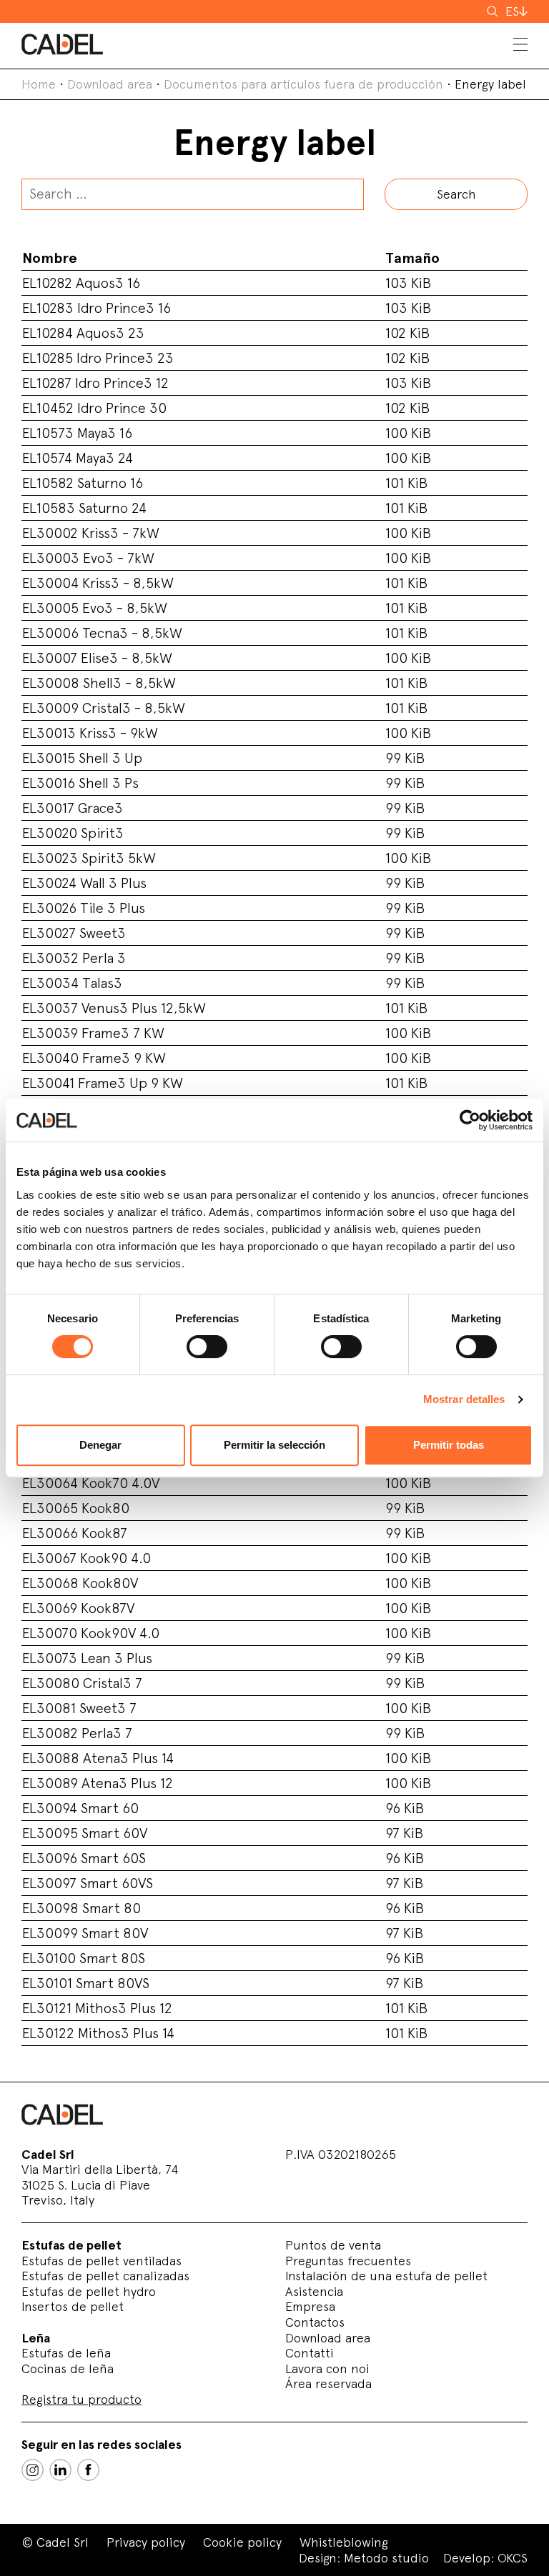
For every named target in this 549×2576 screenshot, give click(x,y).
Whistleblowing (343, 2542)
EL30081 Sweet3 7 (79, 1708)
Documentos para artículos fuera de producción (303, 84)
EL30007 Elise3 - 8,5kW (97, 658)
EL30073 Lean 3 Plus (87, 1658)
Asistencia (314, 2291)
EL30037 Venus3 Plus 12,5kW (114, 1008)
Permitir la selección (274, 1445)
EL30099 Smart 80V (85, 1933)
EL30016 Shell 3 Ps (80, 783)
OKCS (513, 2558)
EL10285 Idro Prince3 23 (98, 358)
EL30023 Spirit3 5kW (89, 858)
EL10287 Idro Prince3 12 (95, 383)
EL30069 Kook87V (78, 1608)
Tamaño (412, 258)
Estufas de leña (66, 2353)
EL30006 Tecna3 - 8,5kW (102, 633)
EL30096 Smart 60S (84, 1858)
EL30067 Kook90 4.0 (86, 1558)
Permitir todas (449, 1445)
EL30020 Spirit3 (73, 833)
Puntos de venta (333, 2245)
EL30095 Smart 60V (85, 1833)
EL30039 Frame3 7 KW (93, 1033)
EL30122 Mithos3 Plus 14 (98, 2033)
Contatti (310, 2353)
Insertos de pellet (73, 2306)
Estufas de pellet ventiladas (102, 2261)
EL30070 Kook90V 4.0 (91, 1633)
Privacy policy (146, 2542)
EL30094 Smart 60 (80, 1808)
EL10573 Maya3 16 (77, 433)
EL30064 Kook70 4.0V (91, 1483)
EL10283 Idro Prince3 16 (97, 308)
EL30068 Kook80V (80, 1583)
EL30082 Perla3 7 (77, 1733)
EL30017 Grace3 (73, 808)
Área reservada (328, 2383)
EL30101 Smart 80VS (86, 1983)
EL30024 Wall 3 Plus (84, 883)
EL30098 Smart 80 (81, 1908)
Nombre (50, 258)
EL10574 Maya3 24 (78, 458)
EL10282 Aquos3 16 (81, 283)
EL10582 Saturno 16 (83, 483)
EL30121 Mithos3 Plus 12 (97, 2008)
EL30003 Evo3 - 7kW (88, 558)
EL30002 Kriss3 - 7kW (91, 533)
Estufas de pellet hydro (89, 2291)
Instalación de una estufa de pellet (386, 2276)
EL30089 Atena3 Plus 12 (98, 1783)
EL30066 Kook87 (75, 1533)
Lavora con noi (327, 2368)
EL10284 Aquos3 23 (83, 333)
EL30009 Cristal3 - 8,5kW (104, 708)
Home (39, 84)
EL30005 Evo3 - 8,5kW (95, 608)
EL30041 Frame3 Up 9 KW (103, 1083)
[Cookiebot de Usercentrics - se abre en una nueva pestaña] (470, 1120)
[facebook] (88, 2470)
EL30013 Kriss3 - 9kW (90, 733)
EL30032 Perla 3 (74, 958)
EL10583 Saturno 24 (84, 508)
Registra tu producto (81, 2399)
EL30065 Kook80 (76, 1508)
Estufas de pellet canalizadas (105, 2276)
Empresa (310, 2306)
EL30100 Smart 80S (84, 1958)
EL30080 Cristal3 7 (82, 1683)
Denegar (100, 1445)
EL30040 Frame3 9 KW (94, 1058)
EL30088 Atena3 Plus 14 (98, 1758)
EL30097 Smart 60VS (88, 1883)
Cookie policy (242, 2542)
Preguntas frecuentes (348, 2261)
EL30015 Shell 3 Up (82, 758)
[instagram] (33, 2470)
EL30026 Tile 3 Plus (84, 908)
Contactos (315, 2322)
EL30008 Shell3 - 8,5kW (99, 683)
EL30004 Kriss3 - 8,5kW (98, 583)
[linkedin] (60, 2470)
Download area (110, 84)
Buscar (494, 11)
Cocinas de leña (68, 2368)
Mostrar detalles (464, 1399)
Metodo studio (386, 2558)
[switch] (207, 1347)
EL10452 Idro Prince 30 (94, 408)
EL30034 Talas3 (72, 983)
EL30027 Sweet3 (74, 933)
